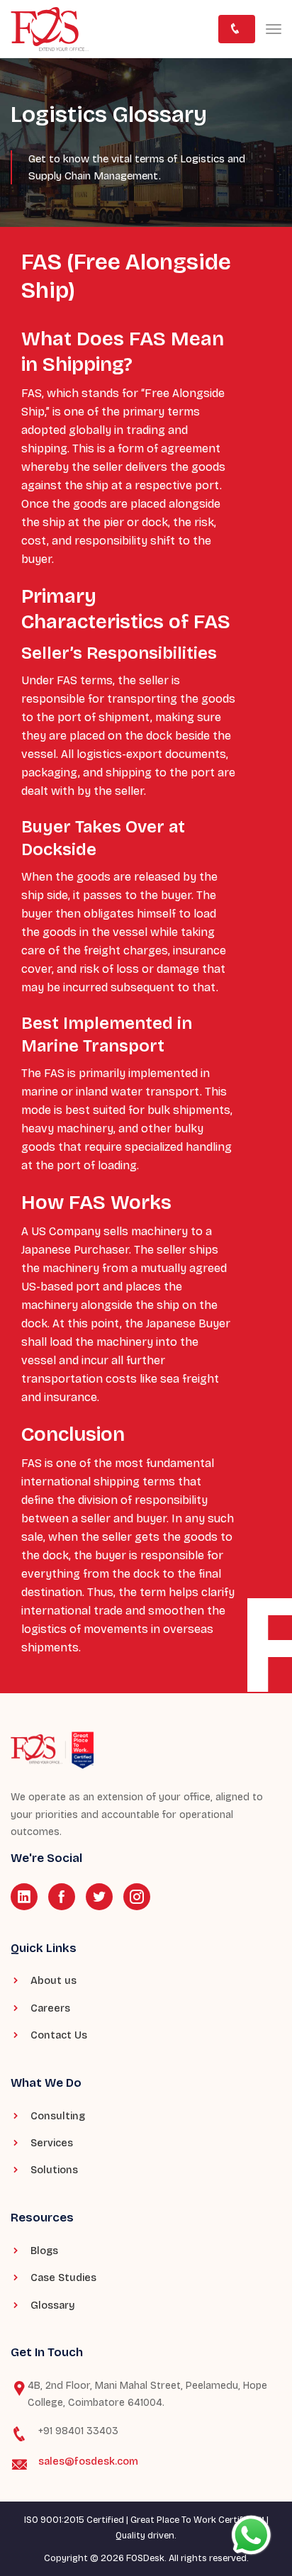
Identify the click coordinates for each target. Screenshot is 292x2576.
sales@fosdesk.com (88, 2461)
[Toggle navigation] (274, 29)
